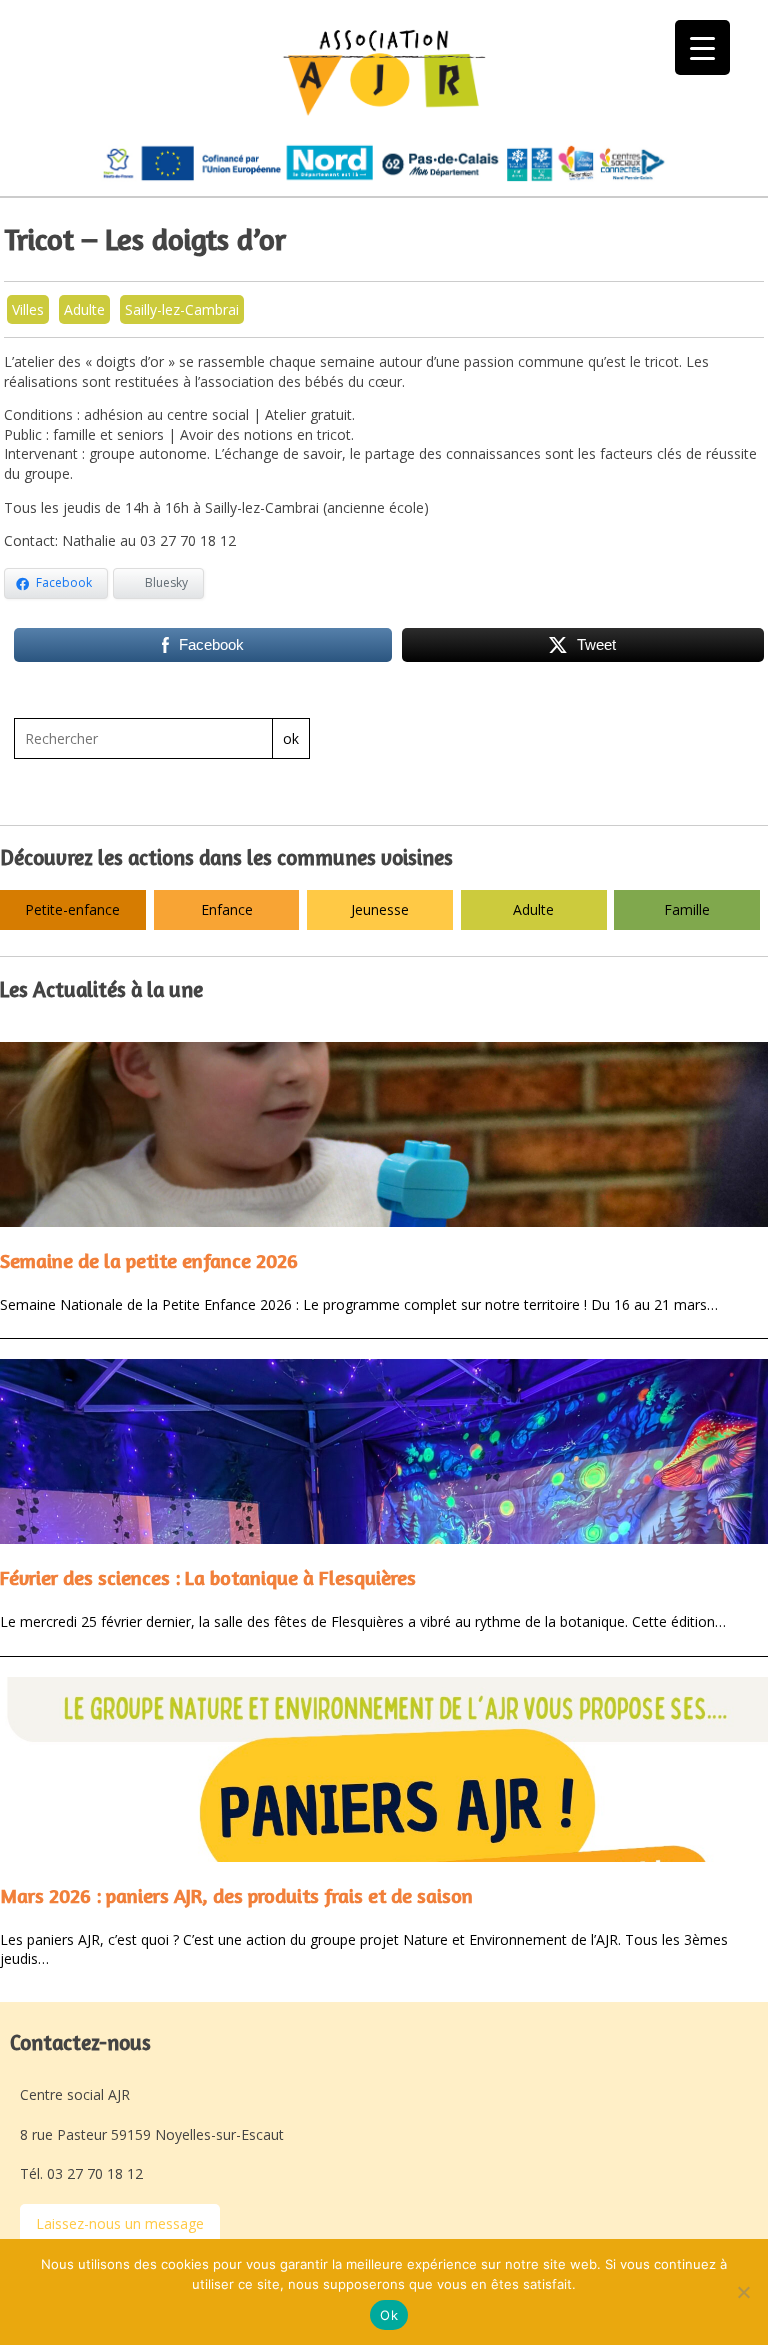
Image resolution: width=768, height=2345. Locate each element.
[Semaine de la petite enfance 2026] (384, 1134)
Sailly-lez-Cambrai (182, 309)
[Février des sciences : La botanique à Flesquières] (384, 1451)
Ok (389, 2315)
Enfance (227, 909)
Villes (28, 309)
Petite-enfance (72, 909)
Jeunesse (380, 909)
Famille (687, 909)
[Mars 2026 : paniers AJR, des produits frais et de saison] (384, 1769)
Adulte (84, 309)
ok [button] (291, 738)
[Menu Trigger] (702, 47)
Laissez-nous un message (120, 2223)
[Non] (743, 2292)
